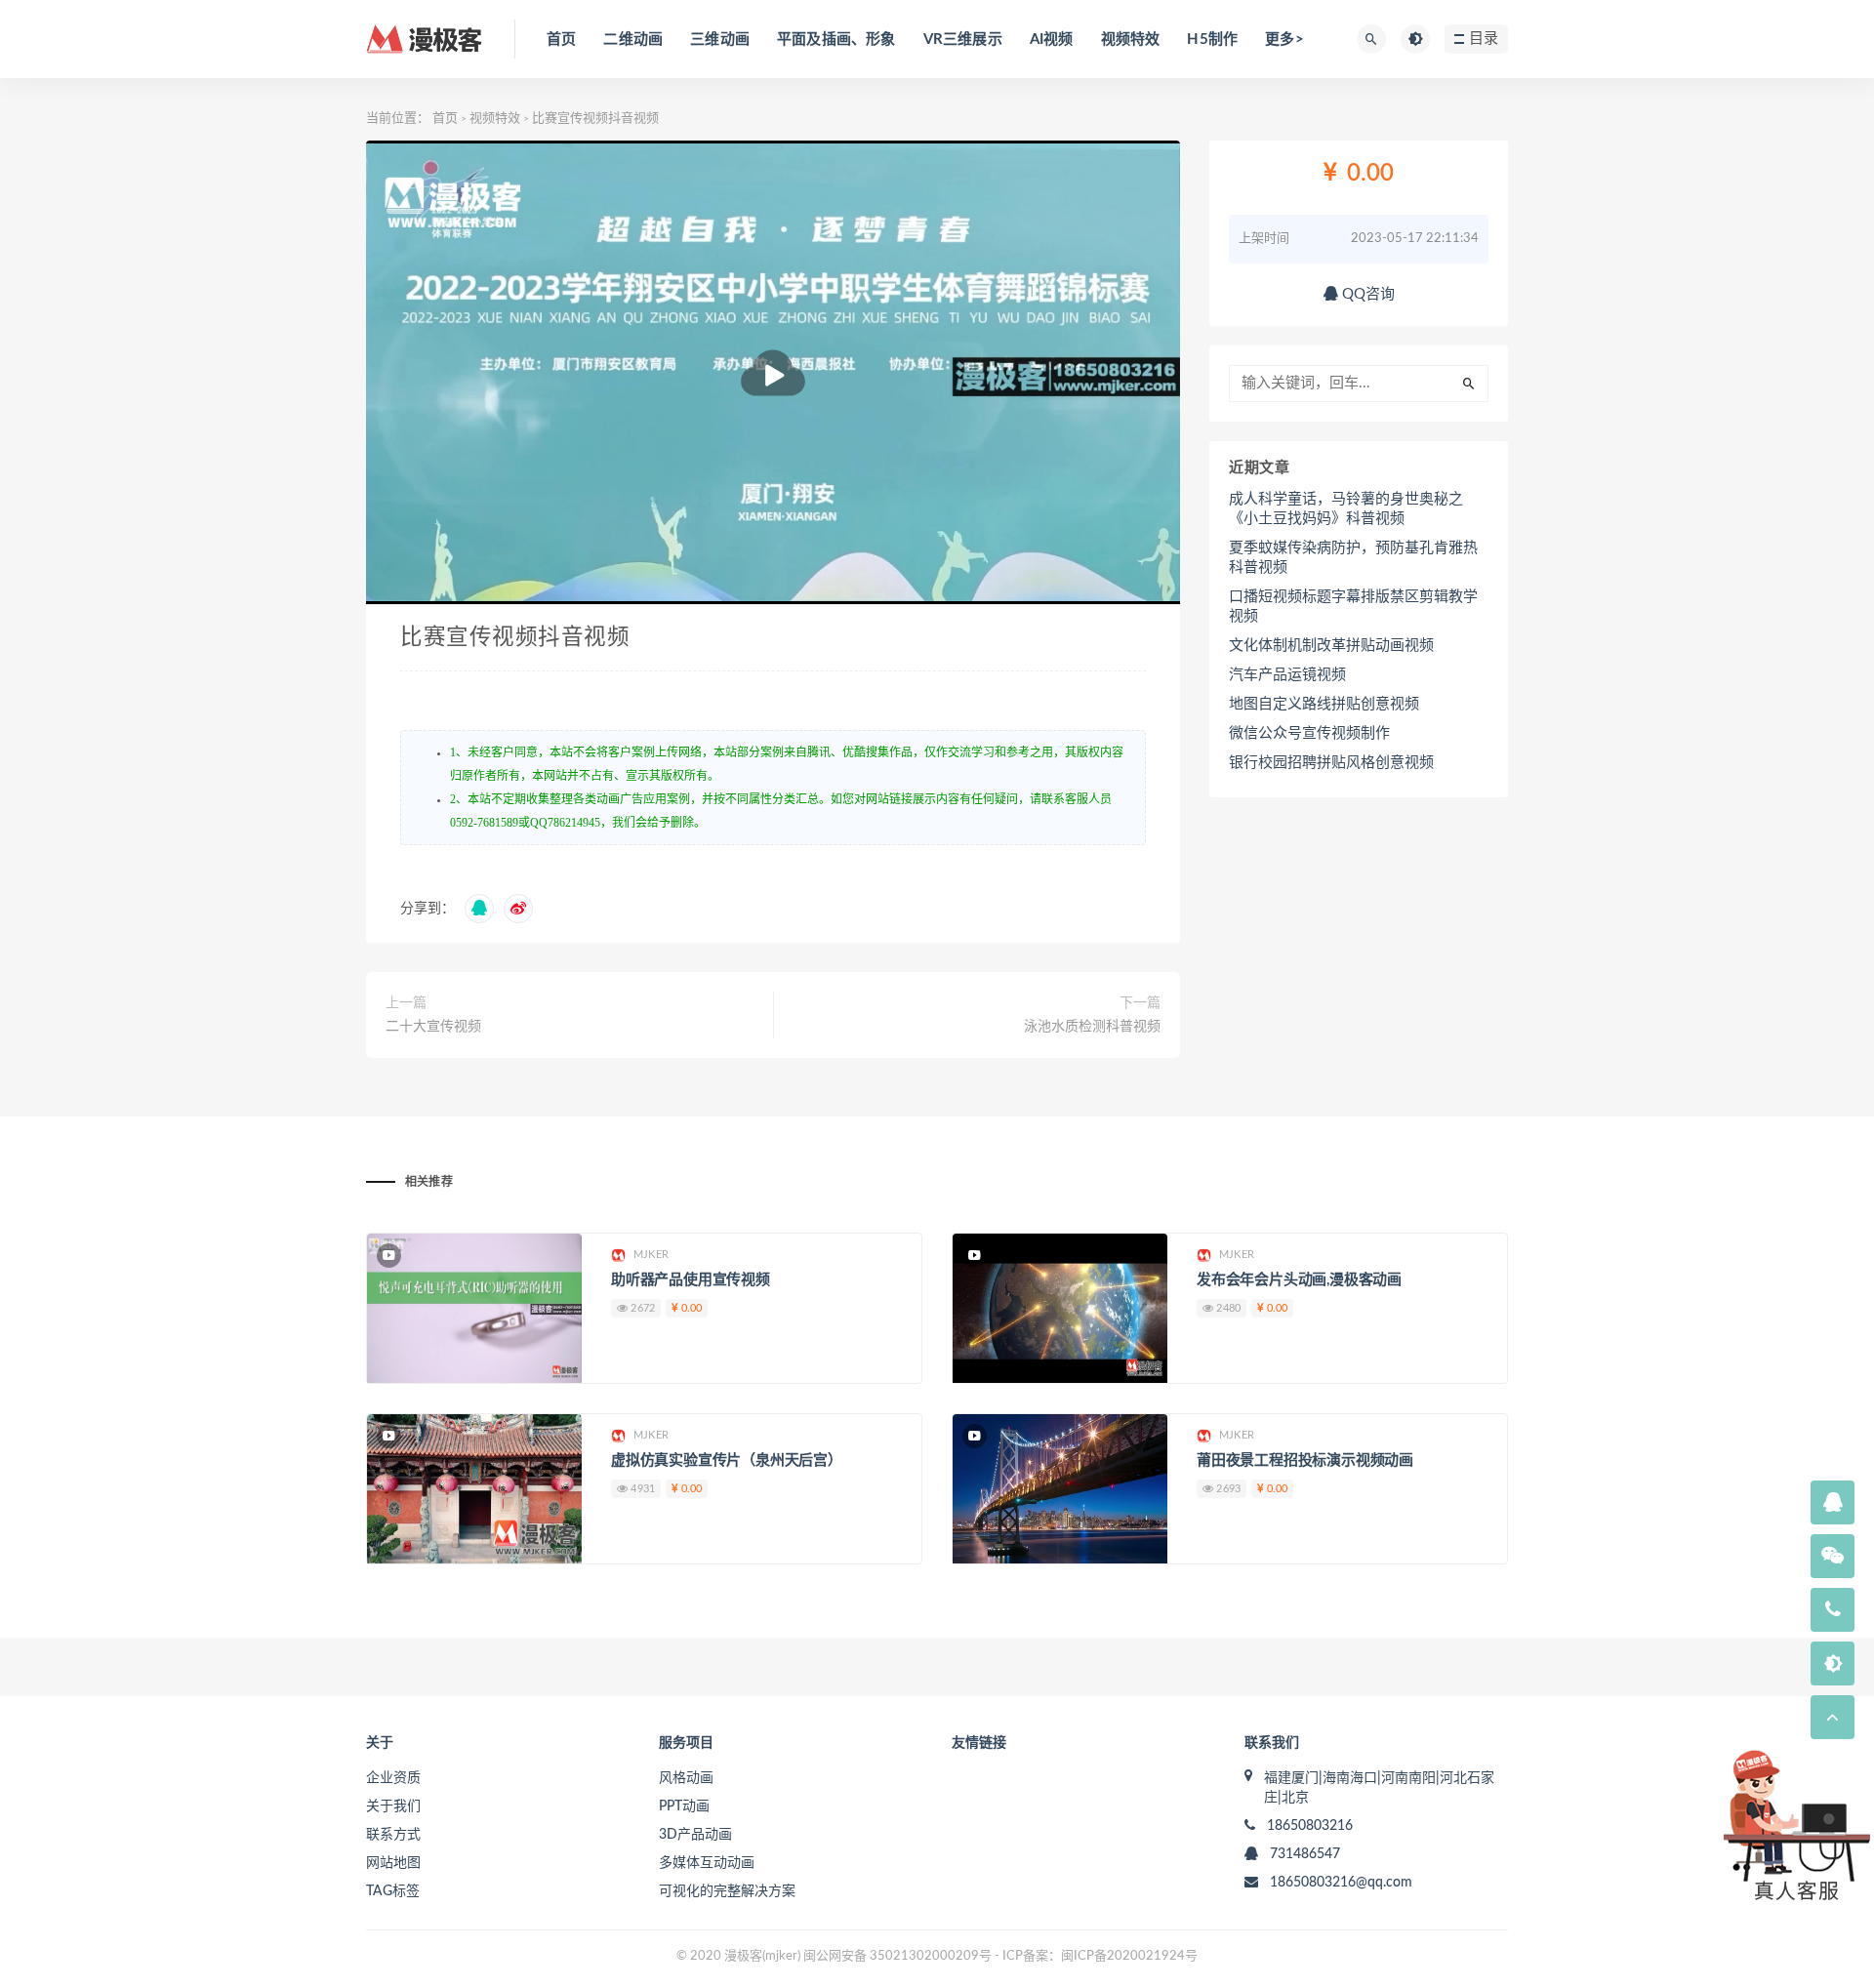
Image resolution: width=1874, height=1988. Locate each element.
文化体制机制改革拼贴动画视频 (1331, 646)
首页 (561, 40)
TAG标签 (393, 1891)
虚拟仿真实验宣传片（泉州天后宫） (727, 1461)
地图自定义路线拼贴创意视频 (1324, 704)
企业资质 (393, 1778)
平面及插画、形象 (836, 40)
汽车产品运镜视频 (1287, 675)
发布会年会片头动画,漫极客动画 (1299, 1280)
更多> (1284, 40)
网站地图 (393, 1863)
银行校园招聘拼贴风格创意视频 (1331, 763)
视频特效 (1131, 40)
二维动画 (633, 40)
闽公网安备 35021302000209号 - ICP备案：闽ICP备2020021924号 (1000, 1956)
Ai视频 (1052, 40)
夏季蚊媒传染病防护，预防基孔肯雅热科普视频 (1353, 558)
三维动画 (720, 40)
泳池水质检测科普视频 (1092, 1027)
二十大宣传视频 (433, 1027)
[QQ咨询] (1833, 1504)
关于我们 (393, 1806)
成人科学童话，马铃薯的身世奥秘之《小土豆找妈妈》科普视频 (1346, 509)
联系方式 (393, 1835)
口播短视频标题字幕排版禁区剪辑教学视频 (1353, 607)
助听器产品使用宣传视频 (691, 1280)
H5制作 (1212, 40)
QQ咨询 (1366, 294)
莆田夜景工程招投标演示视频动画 (1305, 1461)
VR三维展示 (963, 40)
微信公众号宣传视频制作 (1309, 733)
